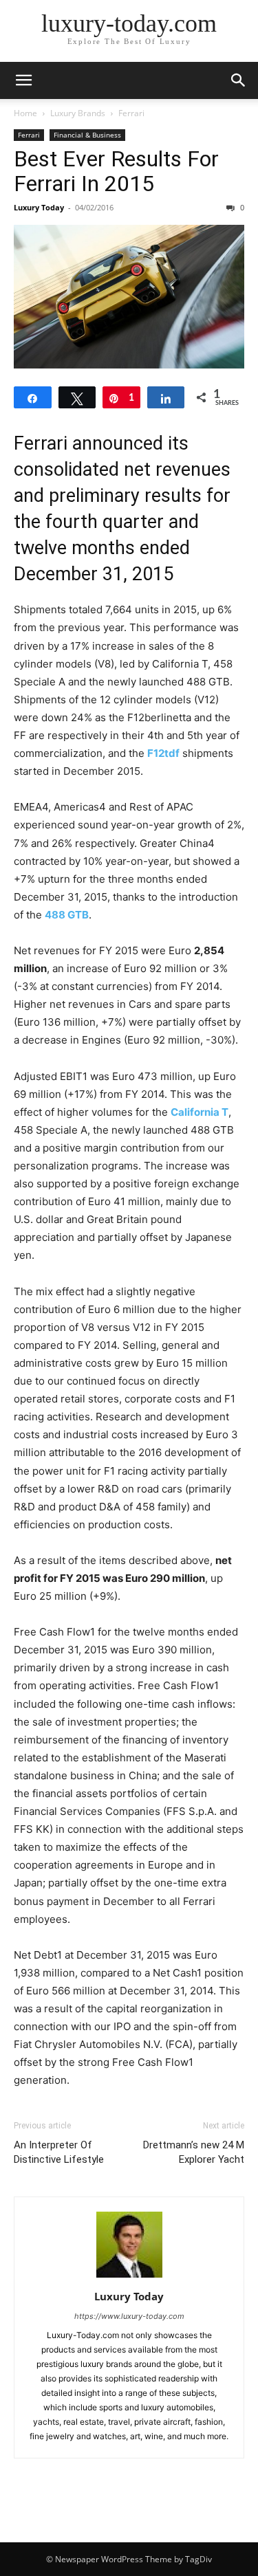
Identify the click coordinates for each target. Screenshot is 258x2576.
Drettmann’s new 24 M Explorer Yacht (194, 2152)
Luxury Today (39, 207)
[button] (23, 80)
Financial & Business (87, 135)
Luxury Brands (78, 113)
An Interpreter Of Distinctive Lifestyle (59, 2152)
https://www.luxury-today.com (129, 2316)
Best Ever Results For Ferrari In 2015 (116, 171)
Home (25, 113)
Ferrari (131, 113)
